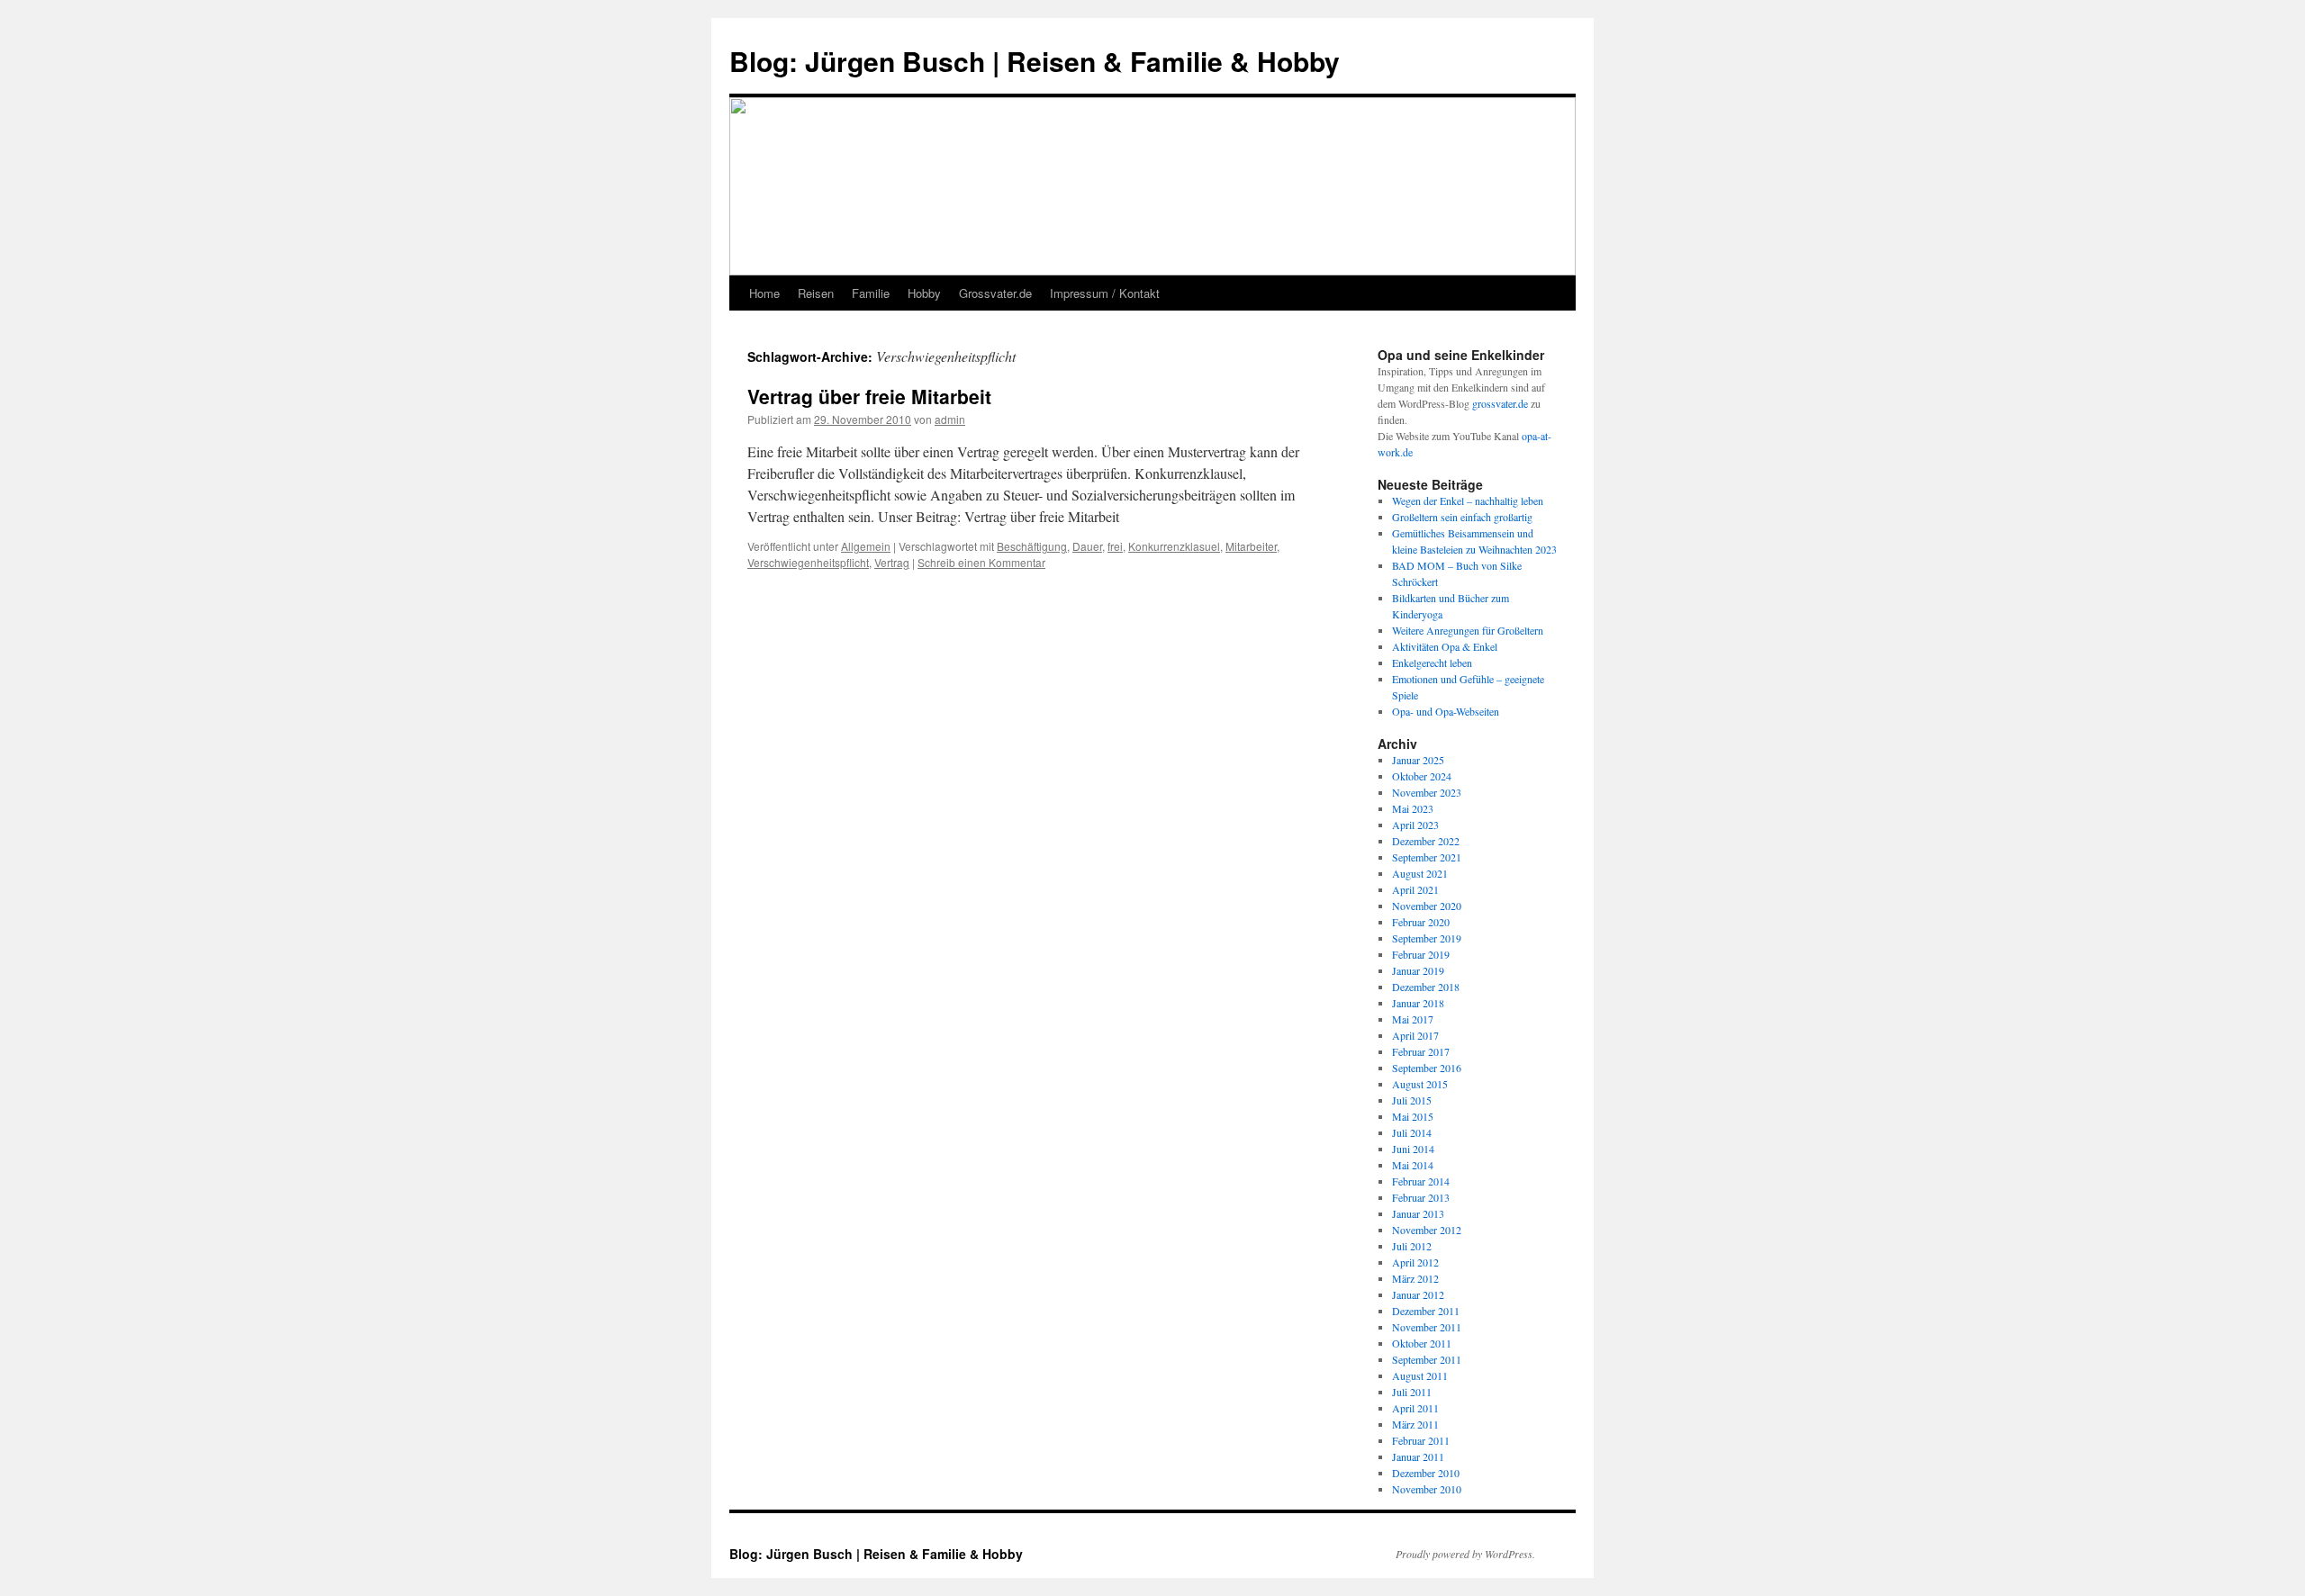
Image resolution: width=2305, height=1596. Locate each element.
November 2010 (1427, 1489)
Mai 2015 (1413, 1116)
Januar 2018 (1418, 1003)
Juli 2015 (1412, 1100)
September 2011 (1427, 1359)
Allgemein (866, 546)
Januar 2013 (1418, 1213)
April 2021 (1415, 889)
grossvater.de (1500, 403)
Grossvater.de (995, 293)
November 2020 (1427, 906)
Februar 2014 (1421, 1181)
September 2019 (1427, 938)
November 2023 (1427, 792)
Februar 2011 (1421, 1440)
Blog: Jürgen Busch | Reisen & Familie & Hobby (1035, 61)
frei (1115, 546)
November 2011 (1427, 1327)
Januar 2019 (1418, 970)
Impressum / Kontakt (1105, 293)
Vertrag (892, 562)
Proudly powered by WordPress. (1465, 1554)
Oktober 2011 (1422, 1343)
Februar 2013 (1421, 1197)
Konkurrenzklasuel (1174, 546)
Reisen (816, 293)
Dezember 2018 (1426, 987)
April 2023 (1415, 825)
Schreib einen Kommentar (981, 562)
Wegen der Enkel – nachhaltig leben (1468, 500)
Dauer (1087, 546)
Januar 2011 (1418, 1456)
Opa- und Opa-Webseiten (1446, 711)
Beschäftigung (1032, 546)
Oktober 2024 (1422, 776)
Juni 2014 (1413, 1149)
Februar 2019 (1421, 954)
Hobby (924, 293)
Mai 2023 (1413, 808)
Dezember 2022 (1426, 841)
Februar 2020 (1421, 922)
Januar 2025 (1418, 760)
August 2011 (1420, 1375)
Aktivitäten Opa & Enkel (1445, 646)
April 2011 (1415, 1408)
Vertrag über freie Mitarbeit (869, 396)
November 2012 (1427, 1230)
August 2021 (1420, 873)
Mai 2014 (1413, 1165)
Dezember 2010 (1426, 1473)
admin (950, 419)
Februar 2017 (1421, 1051)
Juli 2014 (1412, 1132)
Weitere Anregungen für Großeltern (1468, 630)
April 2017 (1415, 1035)
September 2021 (1427, 857)
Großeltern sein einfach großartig (1462, 517)
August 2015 (1420, 1084)
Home (764, 293)
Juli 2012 (1412, 1246)
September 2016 (1427, 1068)
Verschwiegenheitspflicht (808, 562)
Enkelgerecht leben (1432, 663)
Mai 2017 (1413, 1019)
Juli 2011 (1412, 1392)
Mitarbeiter (1251, 546)
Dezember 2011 (1426, 1311)
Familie (871, 293)
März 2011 (1415, 1424)
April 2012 (1415, 1262)
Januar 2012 (1418, 1294)
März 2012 (1415, 1278)
